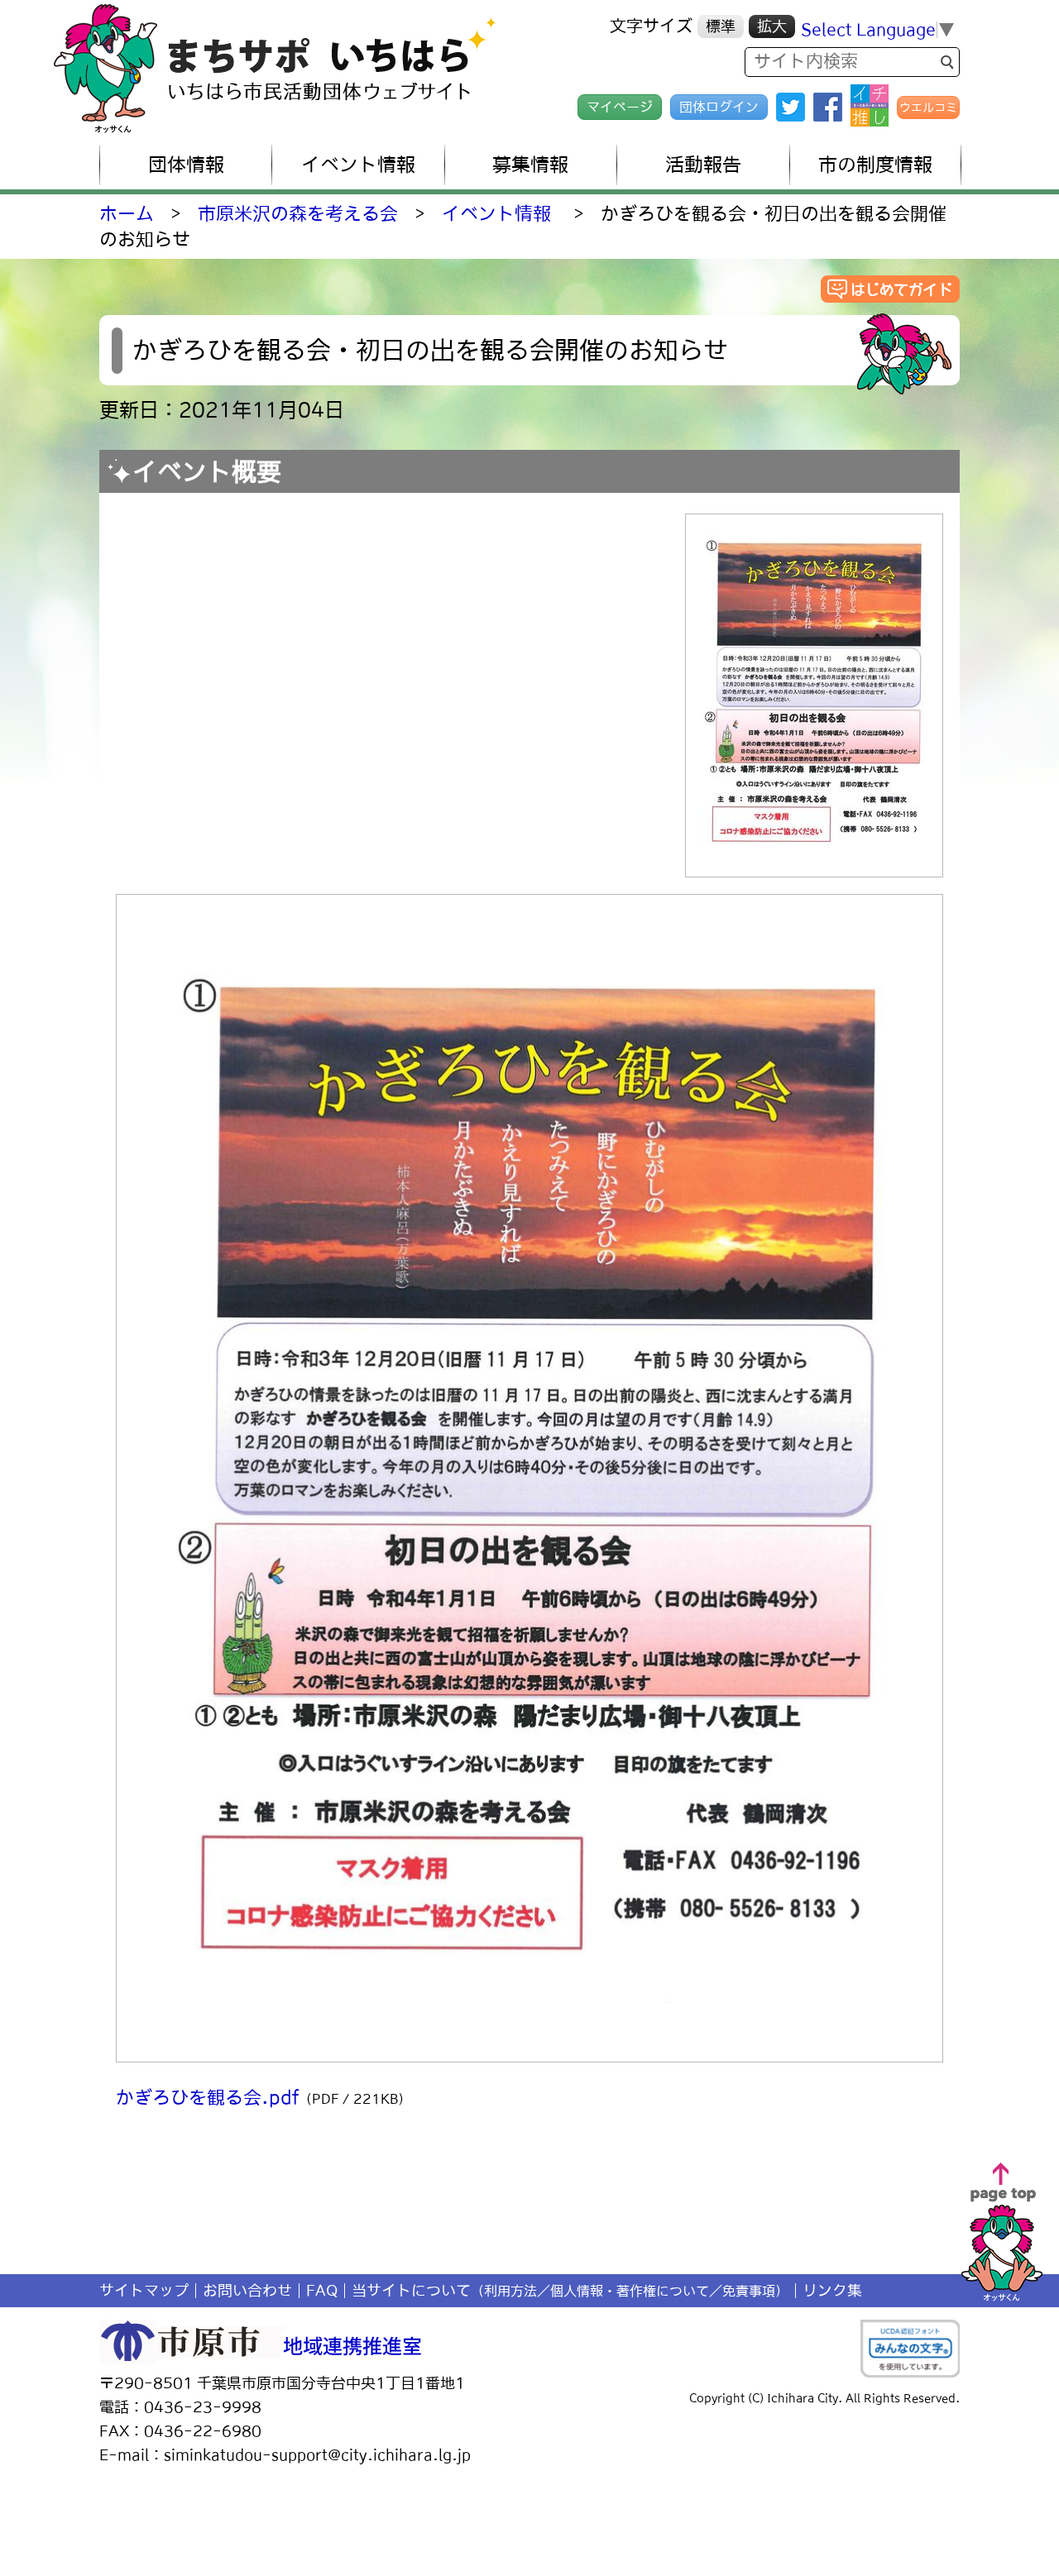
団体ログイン (719, 107)
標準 (721, 26)
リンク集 (832, 2291)
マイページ (620, 107)
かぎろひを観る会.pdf (264, 2097)
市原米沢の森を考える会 (298, 213)
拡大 (772, 26)
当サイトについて (570, 2291)
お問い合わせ (247, 2291)
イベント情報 (496, 213)
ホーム (127, 213)
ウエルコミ (928, 108)
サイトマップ (144, 2291)
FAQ (322, 2291)
